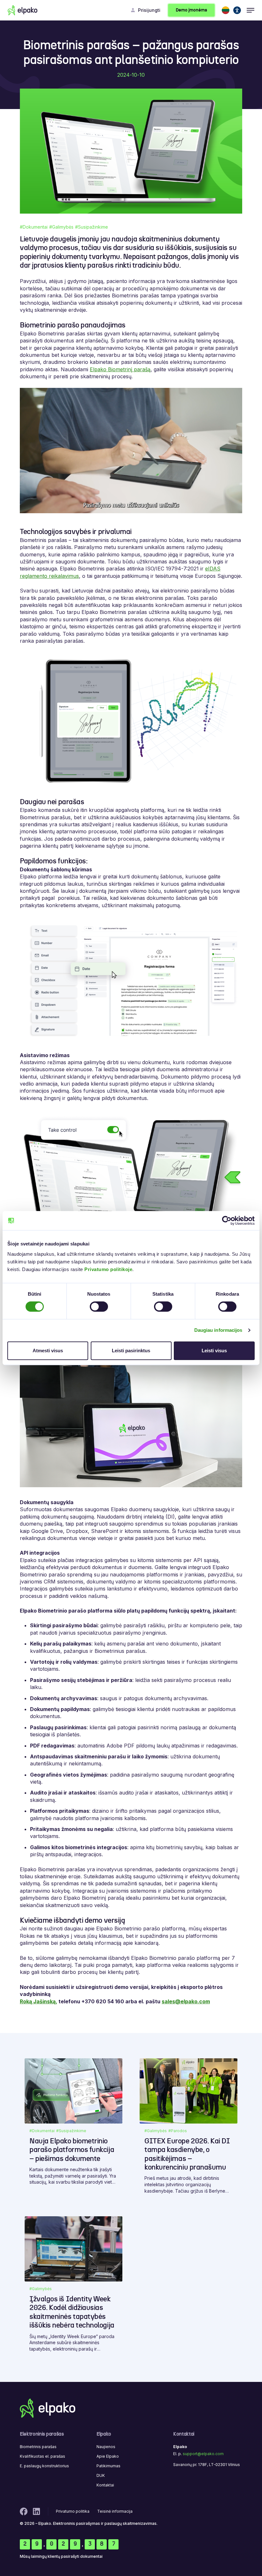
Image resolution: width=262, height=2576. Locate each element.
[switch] (99, 1307)
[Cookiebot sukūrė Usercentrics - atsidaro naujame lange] (227, 1221)
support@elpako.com (203, 2454)
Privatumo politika (73, 2511)
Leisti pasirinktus (131, 1351)
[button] (226, 10)
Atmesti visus (48, 1351)
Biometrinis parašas (38, 2447)
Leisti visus (214, 1351)
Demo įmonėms (191, 10)
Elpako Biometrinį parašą (120, 369)
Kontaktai (105, 2485)
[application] (131, 451)
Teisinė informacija (115, 2511)
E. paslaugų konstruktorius (44, 2466)
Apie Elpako (108, 2456)
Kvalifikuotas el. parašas (42, 2456)
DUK (101, 2475)
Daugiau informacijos (218, 1330)
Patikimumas (108, 2466)
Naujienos (106, 2447)
